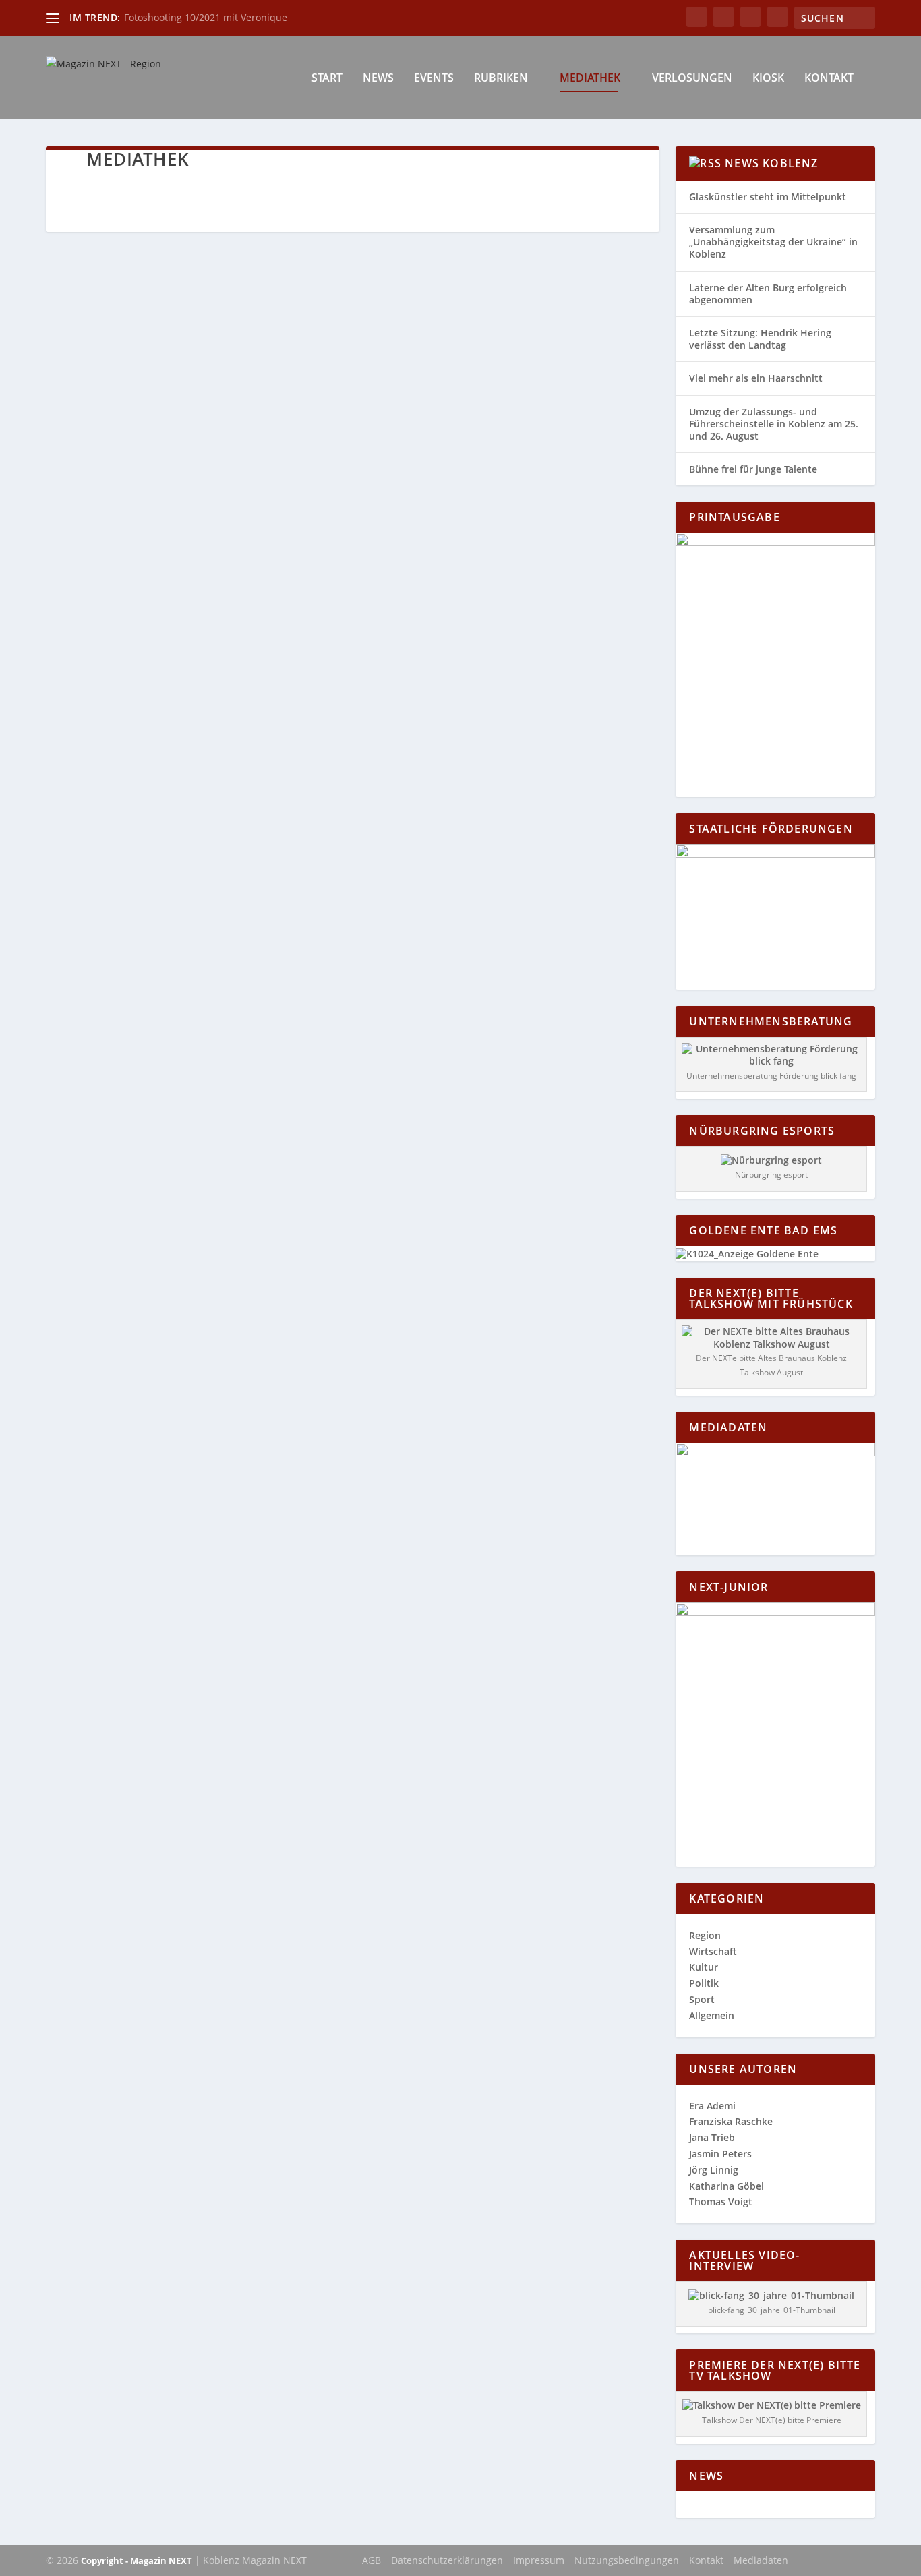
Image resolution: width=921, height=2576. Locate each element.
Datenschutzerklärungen (447, 2560)
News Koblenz (771, 163)
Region (705, 1935)
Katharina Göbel (726, 2186)
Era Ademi (712, 2106)
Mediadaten (761, 2560)
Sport (702, 1999)
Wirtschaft (713, 1951)
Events (434, 79)
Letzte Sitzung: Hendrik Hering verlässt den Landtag (760, 339)
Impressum (539, 2560)
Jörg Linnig (714, 2170)
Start (327, 79)
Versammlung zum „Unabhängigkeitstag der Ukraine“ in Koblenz (773, 242)
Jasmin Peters (720, 2154)
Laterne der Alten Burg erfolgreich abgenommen (768, 294)
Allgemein (712, 2015)
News (378, 79)
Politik (704, 1983)
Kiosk (768, 79)
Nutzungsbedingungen (627, 2560)
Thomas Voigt (721, 2201)
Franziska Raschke (731, 2121)
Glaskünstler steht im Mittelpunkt (768, 197)
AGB (372, 2560)
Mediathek (590, 79)
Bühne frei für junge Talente (753, 469)
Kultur (704, 1967)
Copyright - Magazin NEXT (137, 2560)
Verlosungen (692, 79)
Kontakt (829, 79)
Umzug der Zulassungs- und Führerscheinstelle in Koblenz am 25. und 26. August (774, 424)
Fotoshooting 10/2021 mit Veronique (206, 17)
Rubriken (501, 79)
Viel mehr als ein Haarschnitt (756, 378)
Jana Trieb (712, 2137)
